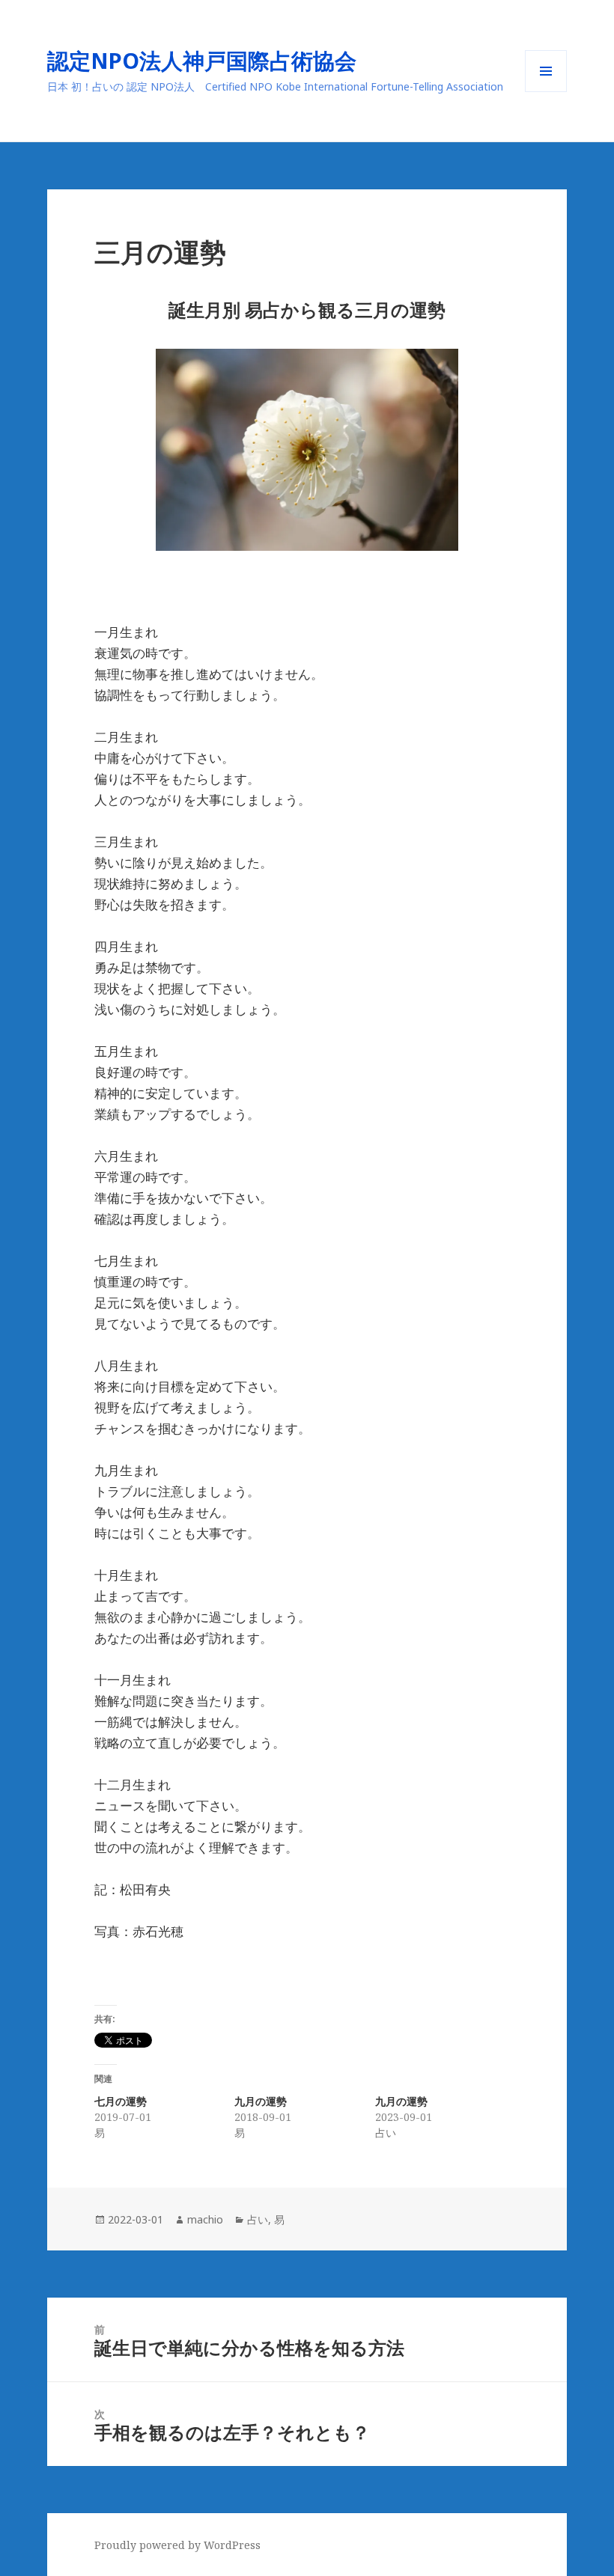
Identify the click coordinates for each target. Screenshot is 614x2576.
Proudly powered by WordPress (177, 2545)
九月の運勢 (261, 2101)
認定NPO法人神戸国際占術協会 (213, 60)
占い (258, 2219)
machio (205, 2219)
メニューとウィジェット (546, 92)
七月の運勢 (121, 2101)
